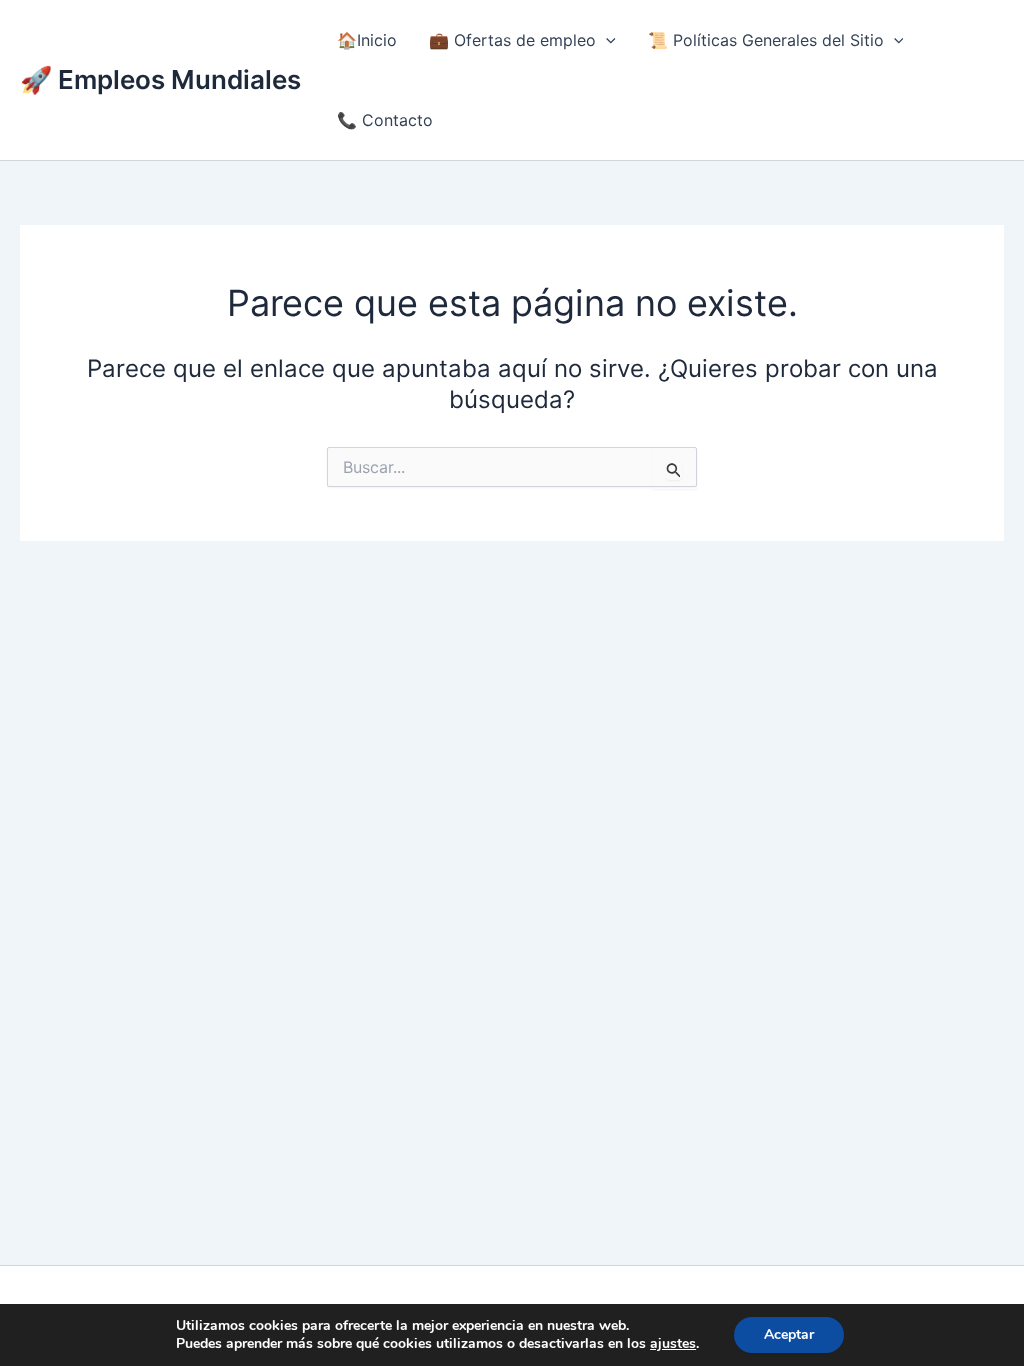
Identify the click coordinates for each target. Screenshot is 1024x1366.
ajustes (673, 1344)
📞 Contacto (385, 120)
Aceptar (789, 1334)
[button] (606, 40)
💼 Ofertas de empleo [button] (512, 40)
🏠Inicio (367, 40)
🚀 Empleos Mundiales (160, 79)
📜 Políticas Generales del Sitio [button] (766, 40)
